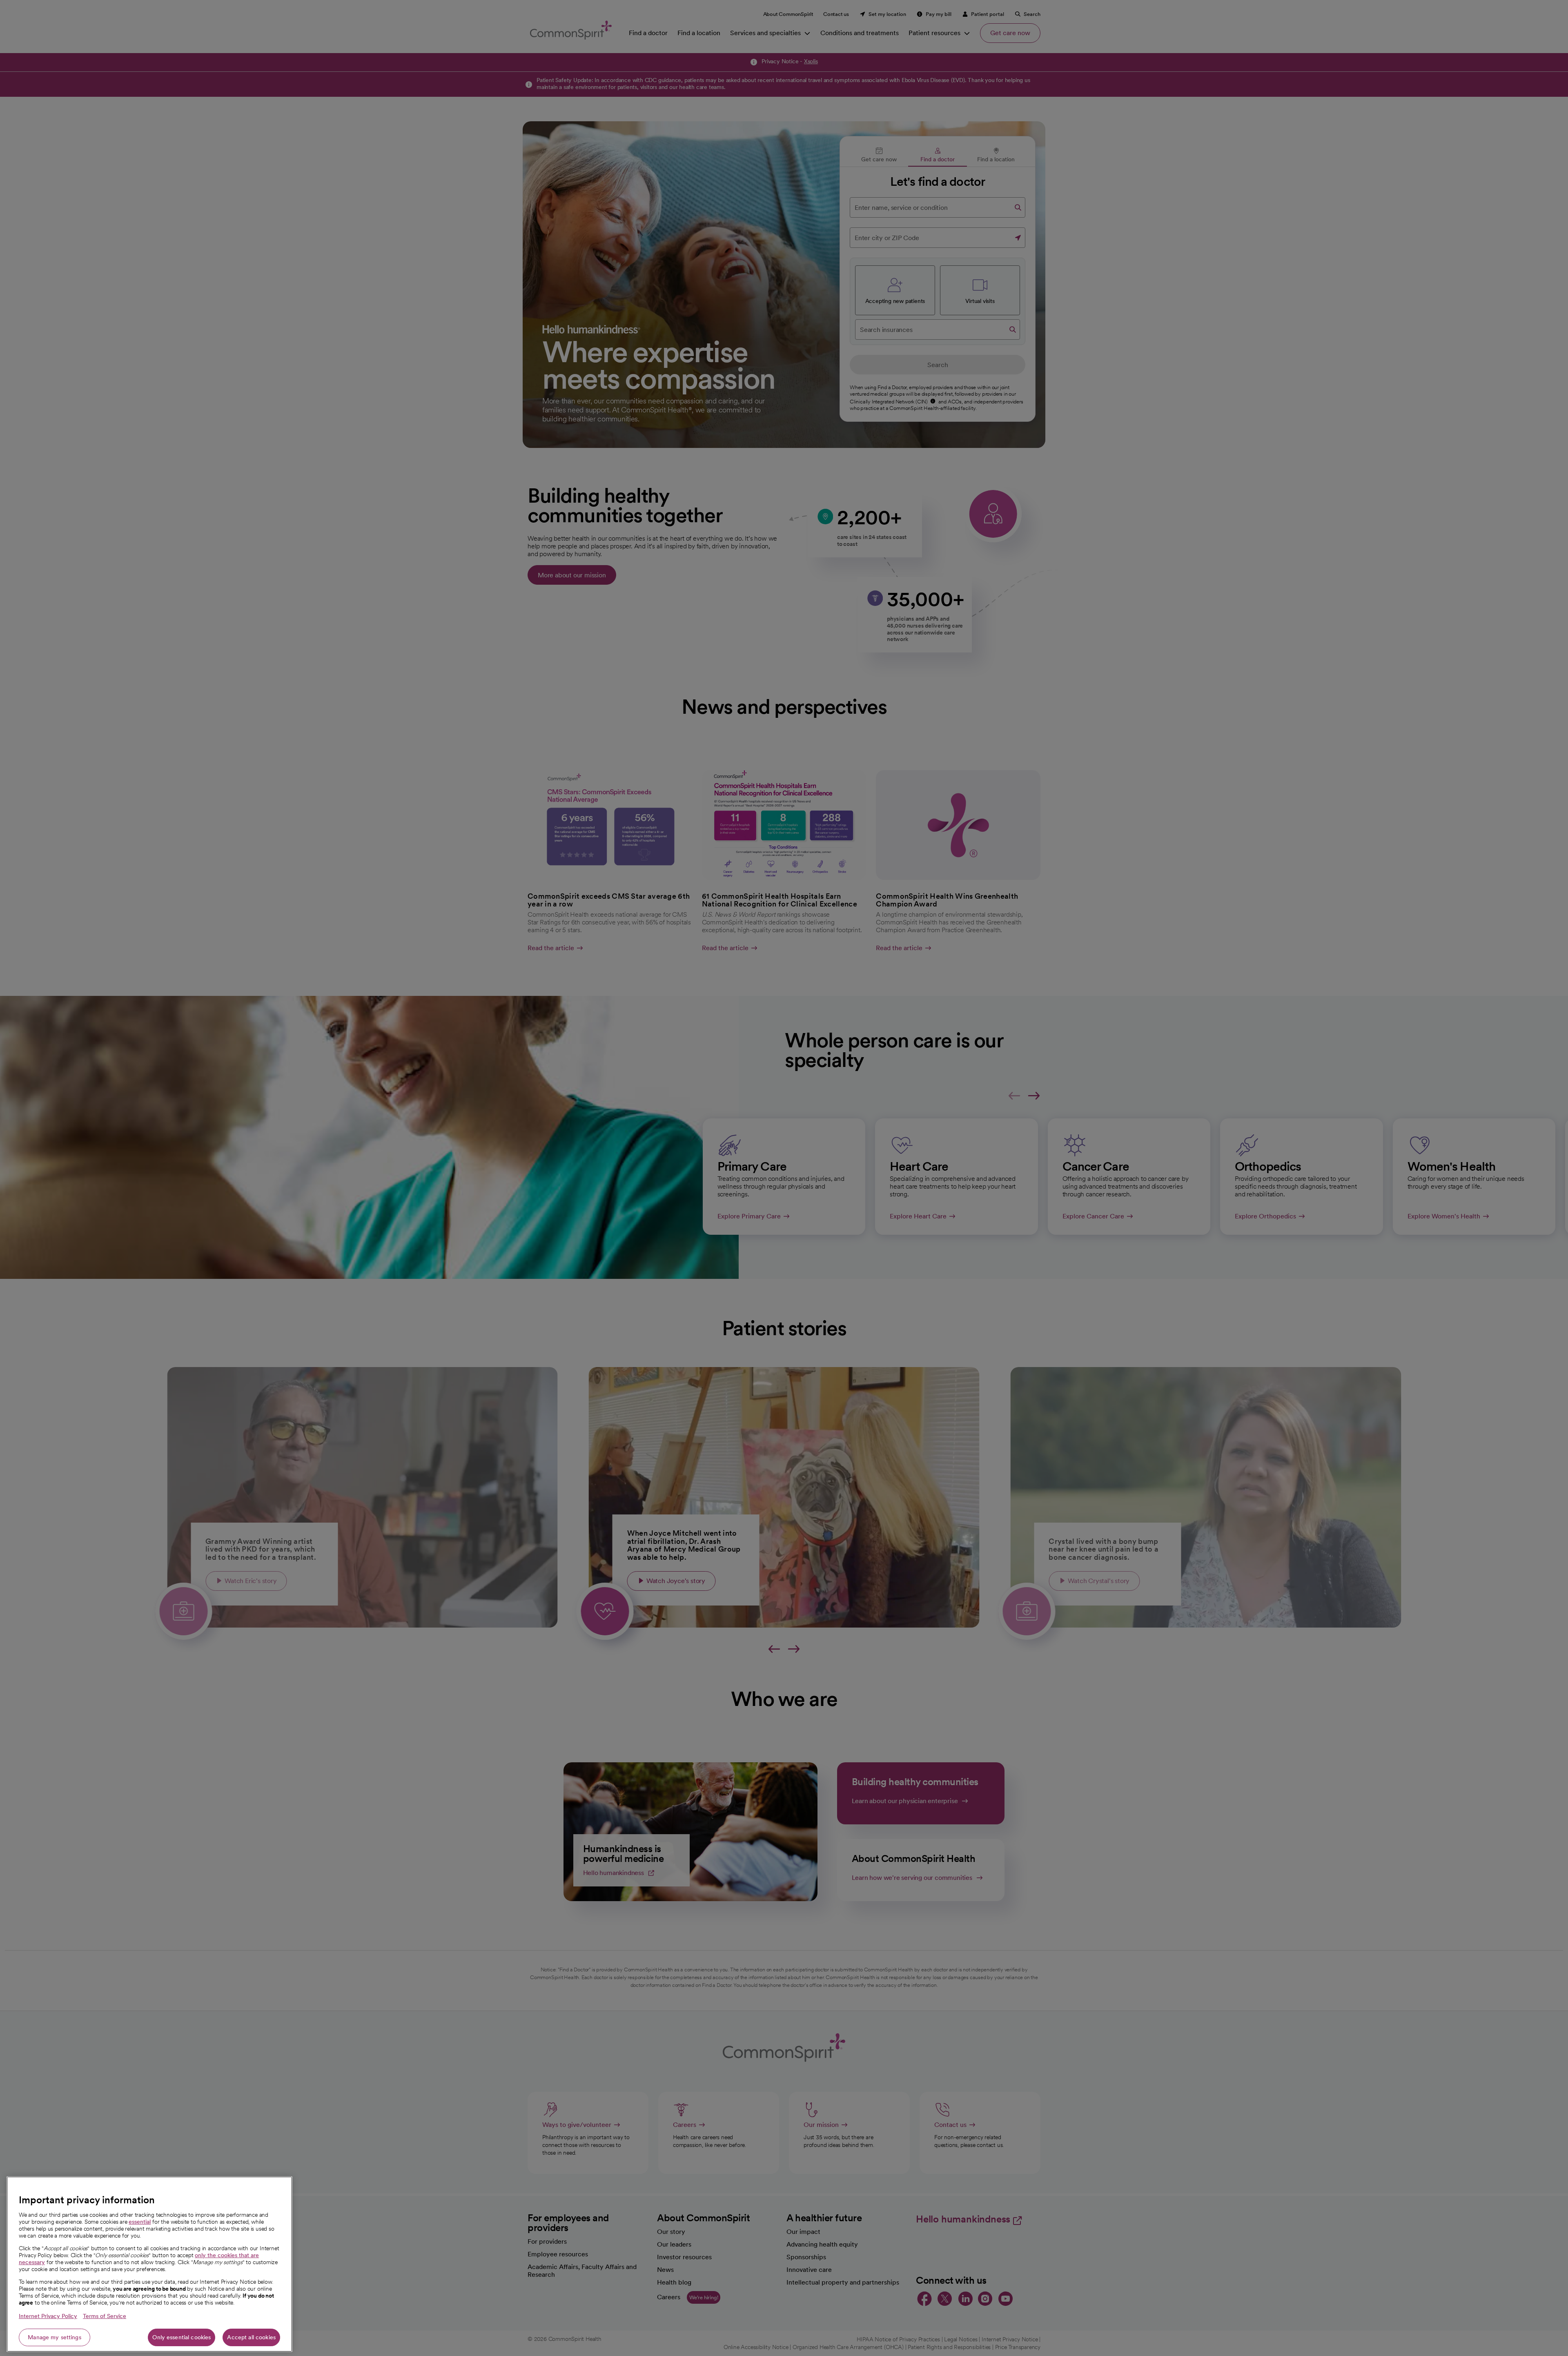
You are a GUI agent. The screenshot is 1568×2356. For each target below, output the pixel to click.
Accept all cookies (251, 2337)
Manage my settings (55, 2337)
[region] (149, 2264)
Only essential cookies (182, 2337)
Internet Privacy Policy (48, 2316)
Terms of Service (105, 2316)
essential (140, 2222)
